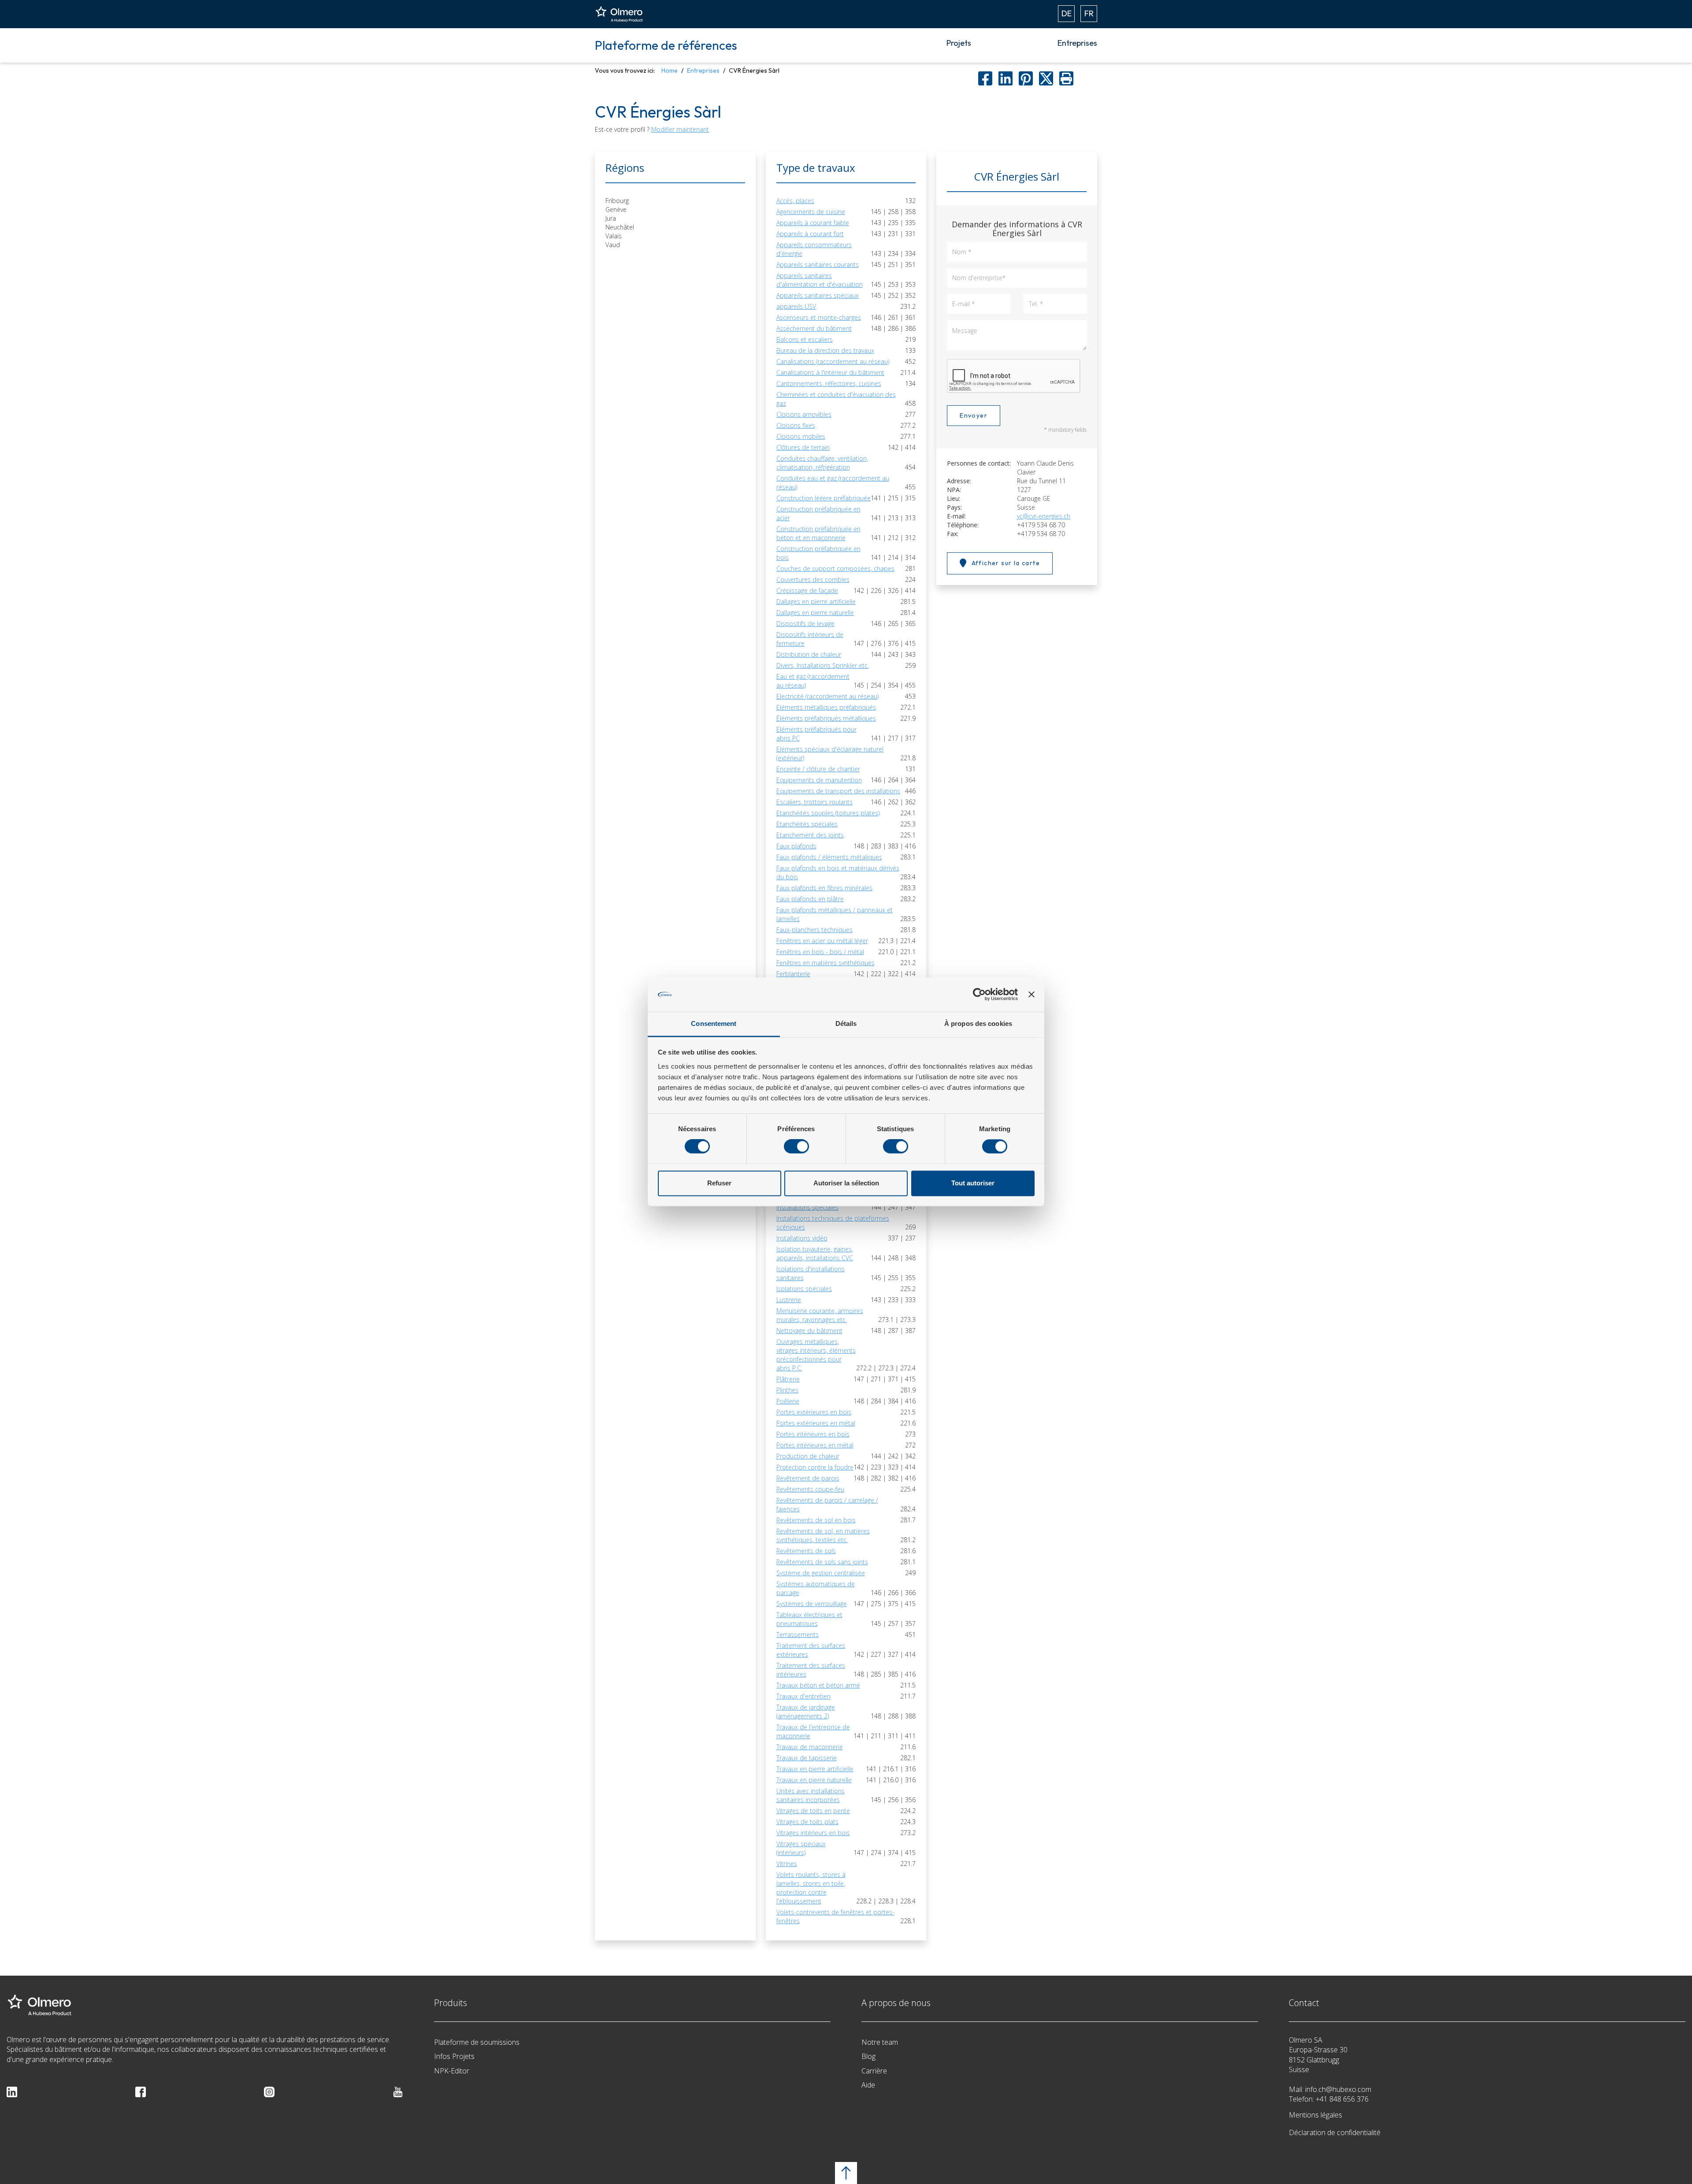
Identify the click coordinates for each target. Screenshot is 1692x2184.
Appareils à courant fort (810, 234)
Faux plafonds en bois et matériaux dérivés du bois (838, 872)
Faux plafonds (796, 846)
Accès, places (795, 201)
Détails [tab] (846, 1024)
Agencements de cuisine (811, 212)
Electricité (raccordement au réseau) (827, 696)
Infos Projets (454, 2056)
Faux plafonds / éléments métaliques (829, 857)
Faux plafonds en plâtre (810, 899)
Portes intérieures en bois (813, 1434)
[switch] (796, 1147)
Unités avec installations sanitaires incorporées (811, 1795)
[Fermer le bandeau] (1032, 995)
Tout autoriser (973, 1183)
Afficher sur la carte (1006, 563)
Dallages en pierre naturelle (815, 613)
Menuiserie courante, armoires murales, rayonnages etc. (820, 1315)
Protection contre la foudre (815, 1467)
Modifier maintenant (680, 129)
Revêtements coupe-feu (810, 1489)
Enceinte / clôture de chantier (818, 769)
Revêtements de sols (806, 1551)
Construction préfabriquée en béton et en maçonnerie (818, 533)
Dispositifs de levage (805, 624)
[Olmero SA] (40, 2004)
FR (1089, 13)
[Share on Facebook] (985, 78)
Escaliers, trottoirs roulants (814, 802)
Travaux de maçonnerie (810, 1747)
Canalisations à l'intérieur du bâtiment (830, 372)
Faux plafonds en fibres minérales (824, 888)
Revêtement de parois (808, 1478)
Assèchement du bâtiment (814, 328)
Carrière (874, 2071)
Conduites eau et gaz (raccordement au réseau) (833, 483)
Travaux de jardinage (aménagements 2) (806, 1712)
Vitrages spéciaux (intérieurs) (801, 1848)
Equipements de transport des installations (838, 791)
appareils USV (796, 306)
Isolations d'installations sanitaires (811, 1273)
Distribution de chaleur (809, 654)
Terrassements (798, 1634)
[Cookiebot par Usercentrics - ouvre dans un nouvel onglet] (979, 995)
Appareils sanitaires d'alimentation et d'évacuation (820, 280)
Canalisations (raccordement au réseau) (833, 361)
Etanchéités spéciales (807, 824)
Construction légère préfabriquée (824, 498)
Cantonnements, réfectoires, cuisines (829, 383)
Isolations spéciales (804, 1289)
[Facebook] (141, 2091)
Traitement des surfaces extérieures (811, 1650)
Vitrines (787, 1864)
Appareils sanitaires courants (818, 265)
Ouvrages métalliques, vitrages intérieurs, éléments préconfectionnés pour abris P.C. (816, 1355)
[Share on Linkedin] (1006, 78)
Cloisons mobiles (801, 436)
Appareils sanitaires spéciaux (818, 295)
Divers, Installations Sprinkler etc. (823, 665)
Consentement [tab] (714, 1024)
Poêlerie (788, 1401)
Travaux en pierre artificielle (815, 1769)
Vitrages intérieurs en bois (813, 1833)
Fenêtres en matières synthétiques (826, 963)
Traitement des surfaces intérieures (811, 1670)
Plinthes (787, 1390)
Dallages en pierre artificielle (816, 602)
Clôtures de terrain (803, 447)
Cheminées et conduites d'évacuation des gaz (836, 399)
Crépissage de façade (807, 590)
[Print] (1066, 78)
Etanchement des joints (810, 835)
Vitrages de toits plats (807, 1822)
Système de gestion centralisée (821, 1573)
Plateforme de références (666, 45)
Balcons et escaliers (805, 339)
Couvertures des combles (813, 579)
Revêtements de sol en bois (816, 1520)
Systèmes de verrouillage (812, 1604)
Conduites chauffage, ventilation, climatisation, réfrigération (822, 463)
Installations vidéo (802, 1238)
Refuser (719, 1183)
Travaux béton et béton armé (818, 1685)
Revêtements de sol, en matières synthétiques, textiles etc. (823, 1535)
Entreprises (1077, 43)
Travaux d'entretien (803, 1696)
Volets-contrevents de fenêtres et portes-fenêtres (835, 1916)
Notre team (880, 2042)
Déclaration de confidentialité (1335, 2132)
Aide (868, 2085)
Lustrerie (789, 1300)
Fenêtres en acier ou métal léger (822, 941)
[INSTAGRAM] (269, 2091)
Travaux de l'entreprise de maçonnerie (813, 1731)
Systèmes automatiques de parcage (816, 1588)
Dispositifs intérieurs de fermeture (810, 639)
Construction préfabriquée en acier (818, 513)
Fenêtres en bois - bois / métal (820, 952)
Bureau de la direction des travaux (825, 350)
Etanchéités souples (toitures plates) (828, 813)
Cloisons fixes (796, 425)
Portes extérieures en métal (816, 1423)
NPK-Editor (452, 2071)
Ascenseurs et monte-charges (819, 317)
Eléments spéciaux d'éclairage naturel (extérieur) (830, 753)
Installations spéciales (807, 1207)
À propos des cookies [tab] (978, 1024)
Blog (868, 2056)
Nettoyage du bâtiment (809, 1331)
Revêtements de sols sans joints (822, 1562)
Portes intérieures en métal (815, 1445)
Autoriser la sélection (846, 1183)
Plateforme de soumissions (477, 2042)
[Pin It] (1026, 78)
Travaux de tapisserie (807, 1758)
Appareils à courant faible (813, 223)
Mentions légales (1315, 2115)
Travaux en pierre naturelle (814, 1780)
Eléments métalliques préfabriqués (826, 707)
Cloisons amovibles (804, 414)
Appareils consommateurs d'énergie (814, 249)
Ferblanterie (793, 974)
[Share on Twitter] (1046, 78)
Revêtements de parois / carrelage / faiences (827, 1505)
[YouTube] (398, 2091)
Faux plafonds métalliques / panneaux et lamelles (835, 914)
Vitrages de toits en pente (813, 1811)
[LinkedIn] (12, 2091)
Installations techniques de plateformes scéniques (833, 1223)
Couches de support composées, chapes (835, 568)
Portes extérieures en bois (814, 1412)
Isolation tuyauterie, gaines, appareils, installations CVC (815, 1253)
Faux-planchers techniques (814, 930)
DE (1067, 13)
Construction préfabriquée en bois (818, 553)
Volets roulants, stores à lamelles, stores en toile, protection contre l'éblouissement (811, 1888)
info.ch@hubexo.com (1338, 2089)
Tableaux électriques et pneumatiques (809, 1619)
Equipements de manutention (819, 780)
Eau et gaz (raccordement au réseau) (813, 681)
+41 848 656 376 (1342, 2099)
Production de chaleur (808, 1456)
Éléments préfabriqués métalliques (826, 718)
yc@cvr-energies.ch (1044, 516)
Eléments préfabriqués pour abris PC (816, 734)
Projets (959, 43)
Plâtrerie (788, 1379)
